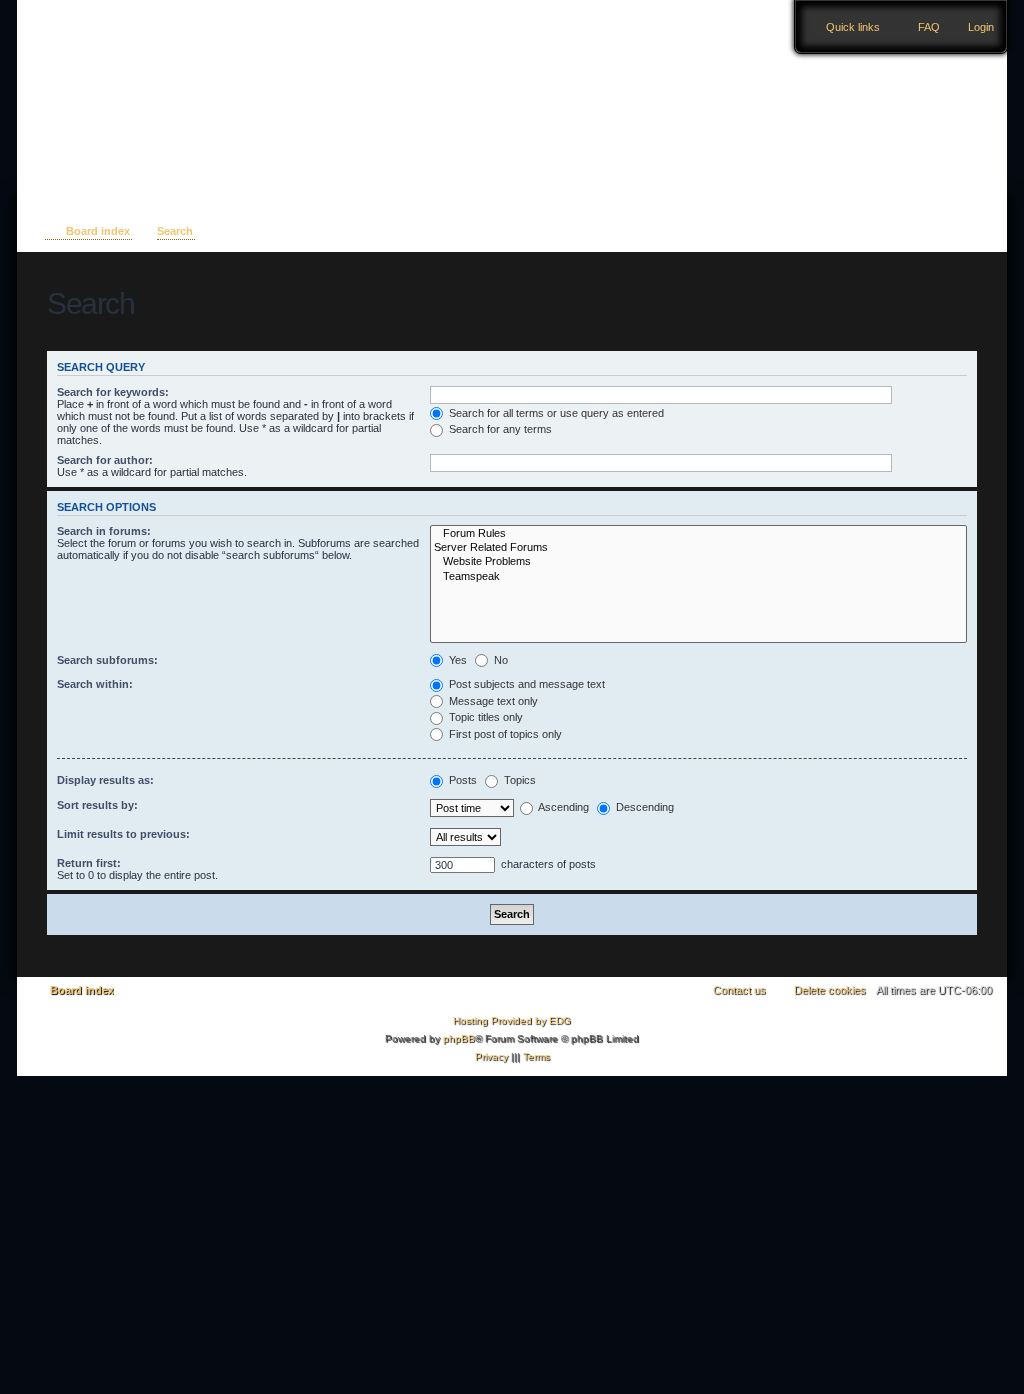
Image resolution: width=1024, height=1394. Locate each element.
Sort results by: (97, 805)
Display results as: (105, 780)
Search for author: (105, 460)
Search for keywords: (113, 392)
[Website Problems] (698, 562)
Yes (456, 660)
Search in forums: (104, 531)
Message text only (492, 701)
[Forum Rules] (698, 534)
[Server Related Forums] (698, 548)
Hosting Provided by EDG (512, 1020)
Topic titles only (484, 717)
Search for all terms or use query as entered (555, 413)
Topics (518, 780)
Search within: (95, 684)
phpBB (459, 1038)
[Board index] (143, 83)
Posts (461, 780)
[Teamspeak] (698, 577)
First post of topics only (504, 734)
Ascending (562, 807)
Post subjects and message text (525, 684)
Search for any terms (499, 429)
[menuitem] (972, 27)
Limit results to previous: (123, 834)
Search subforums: (107, 660)
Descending (643, 807)
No (499, 660)
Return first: (89, 863)
